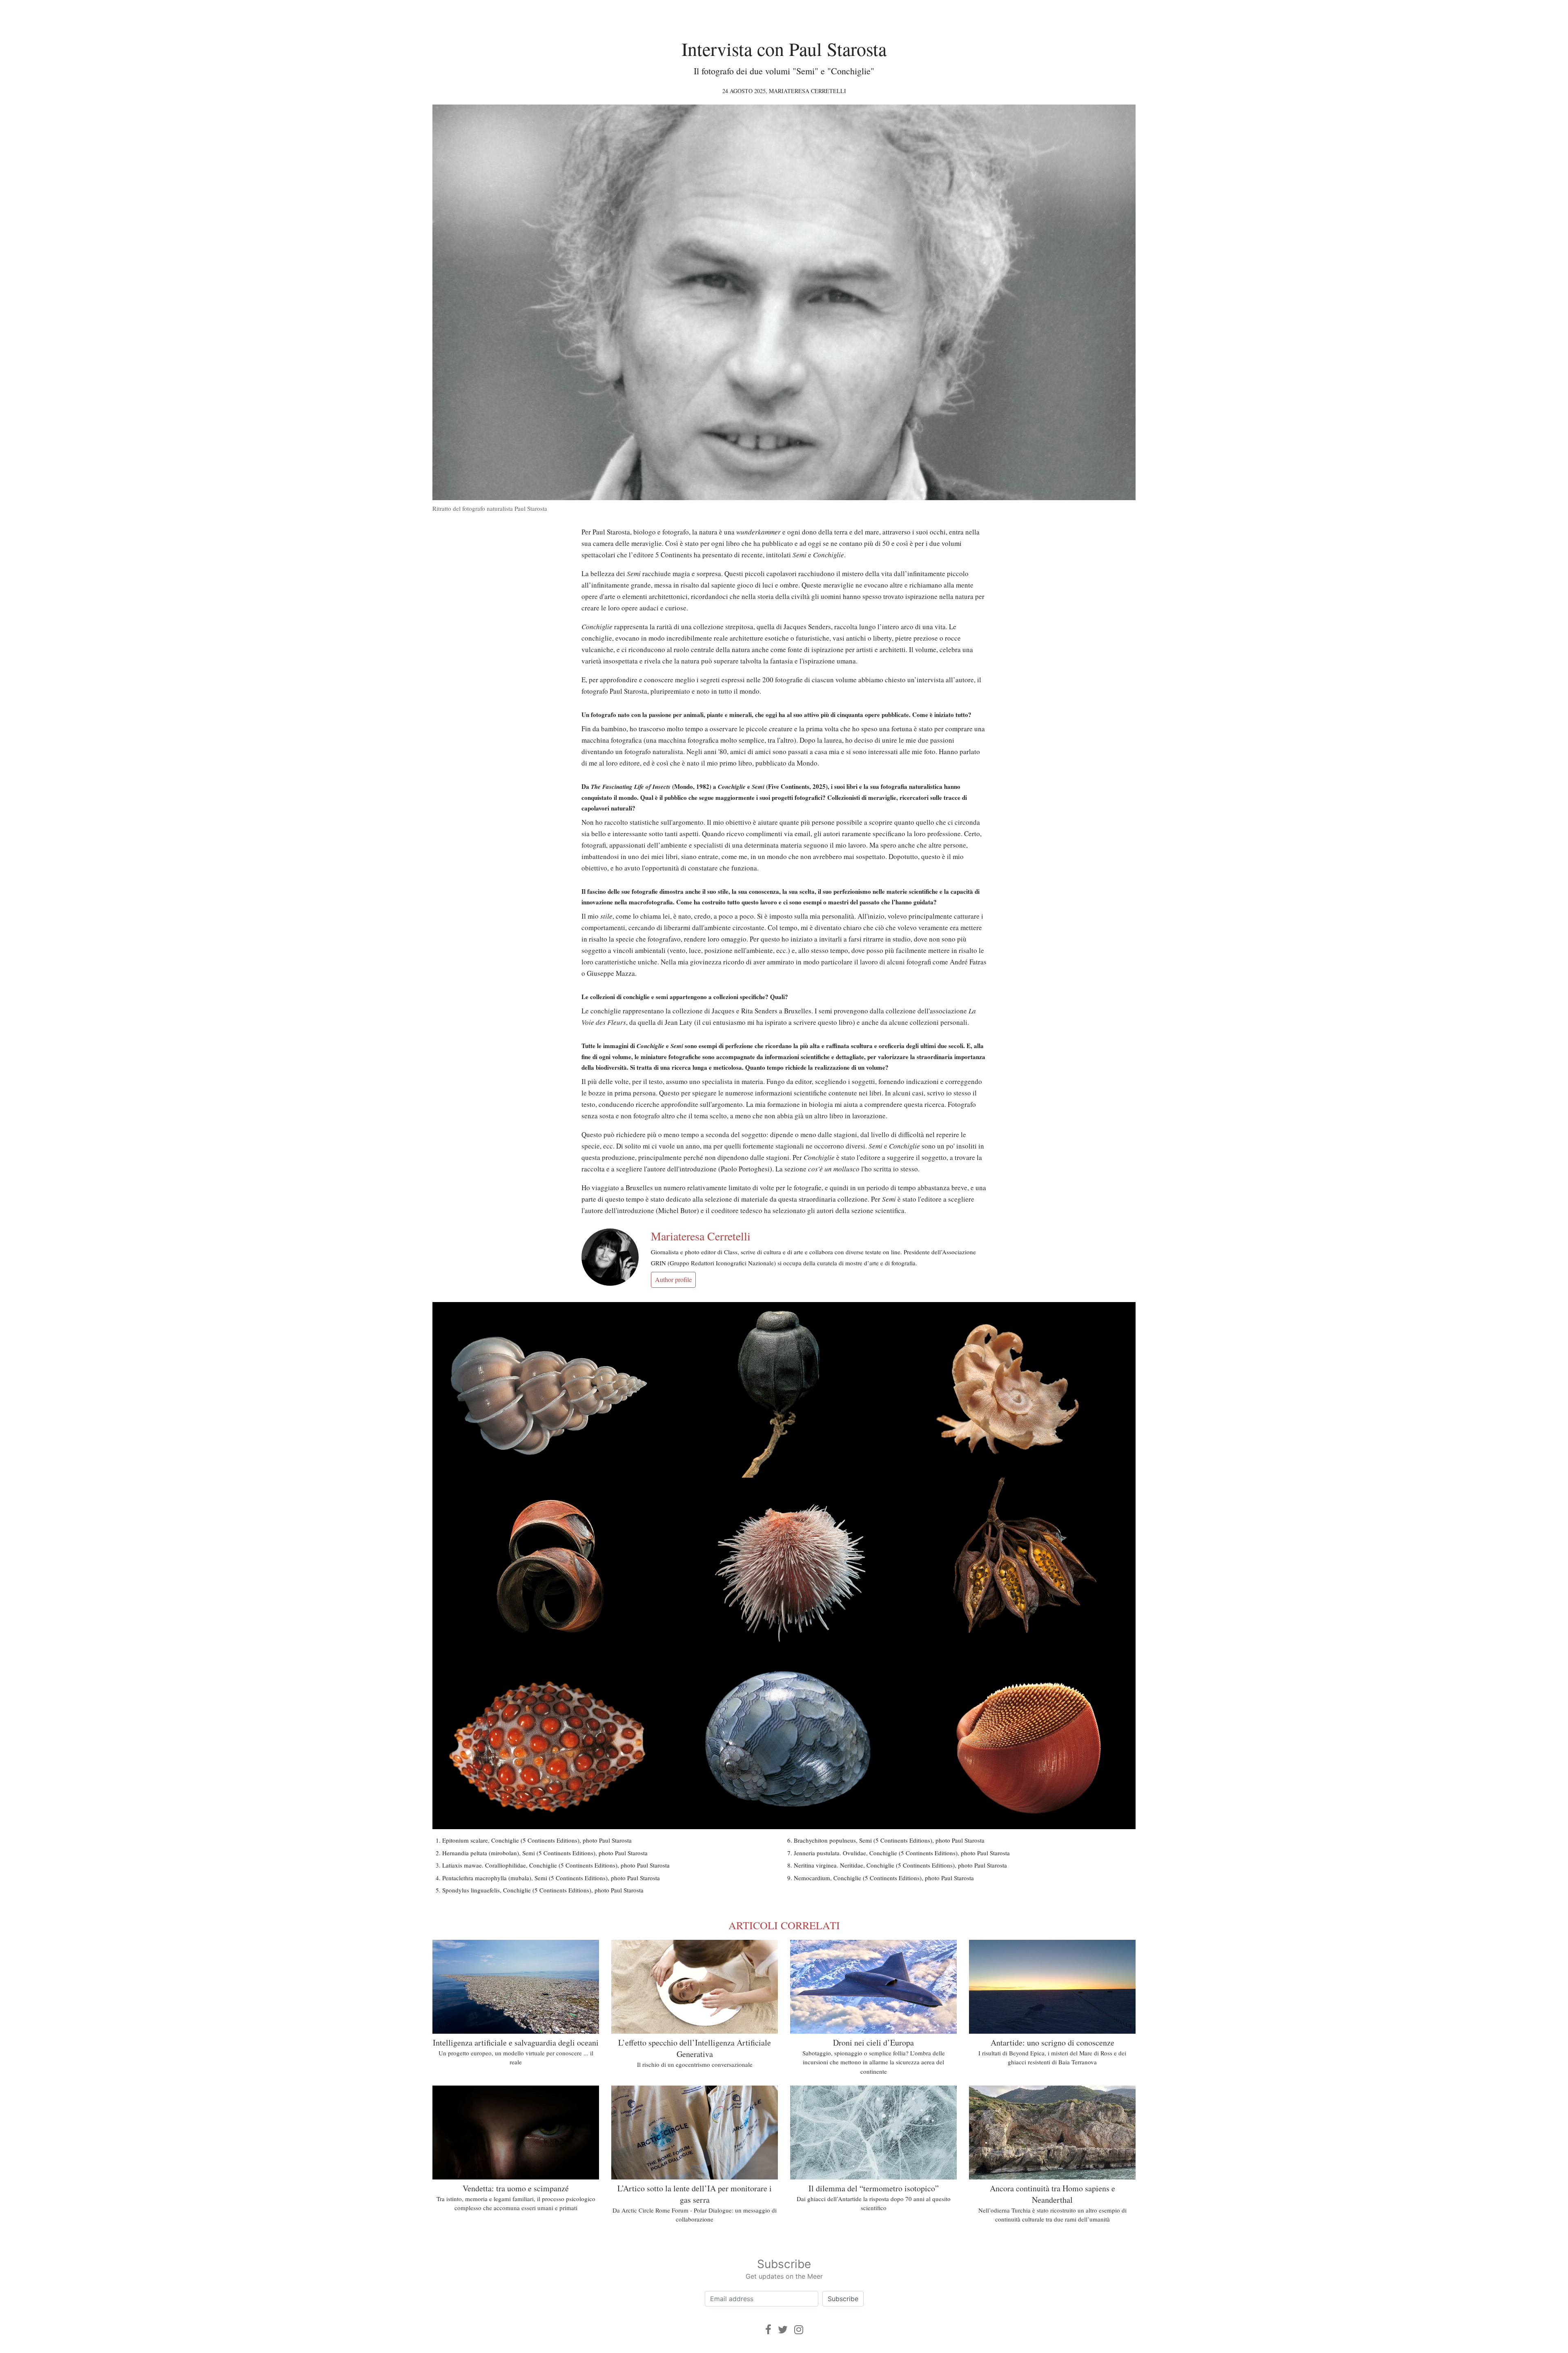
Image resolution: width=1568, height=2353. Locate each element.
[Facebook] (768, 2330)
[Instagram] (799, 2330)
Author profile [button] (673, 1279)
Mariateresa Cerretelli (807, 91)
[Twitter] (783, 2330)
